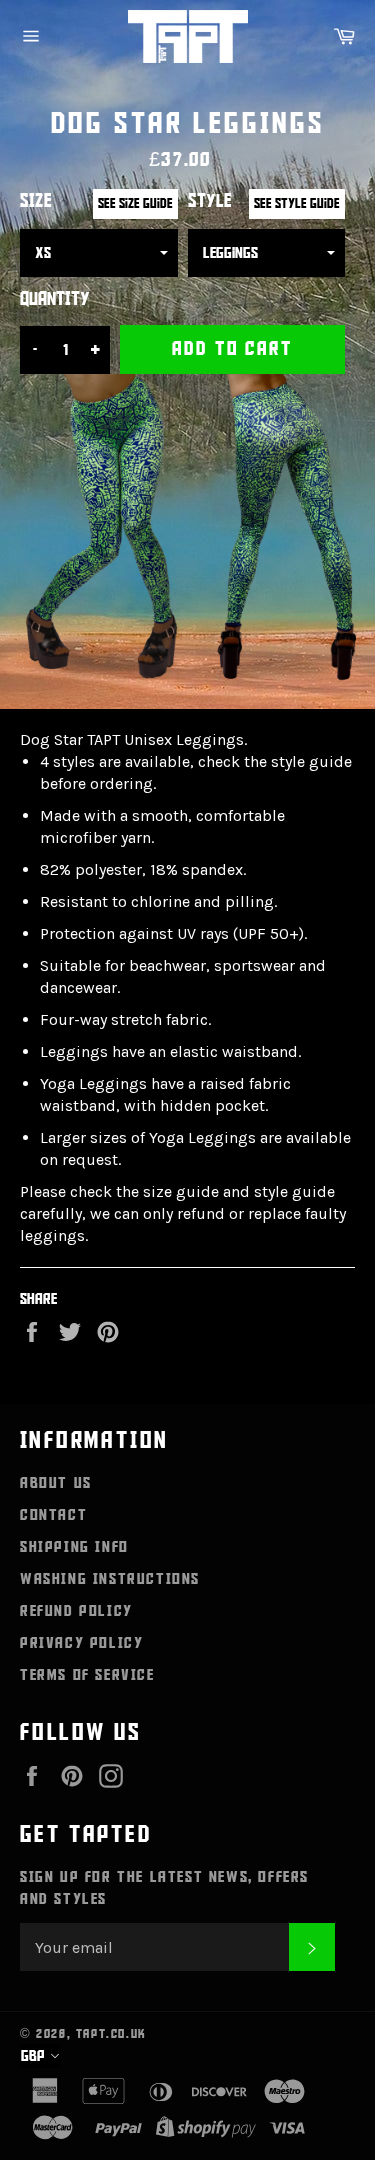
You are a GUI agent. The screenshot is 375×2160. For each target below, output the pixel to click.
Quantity (55, 299)
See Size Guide (135, 203)
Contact (53, 1515)
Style (210, 201)
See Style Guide (297, 203)
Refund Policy (76, 1611)
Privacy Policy (81, 1643)
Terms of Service (87, 1675)
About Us (56, 1483)
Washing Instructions (110, 1579)
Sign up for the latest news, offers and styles (164, 1888)
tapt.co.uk (111, 2034)
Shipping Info (74, 1547)
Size (36, 201)
